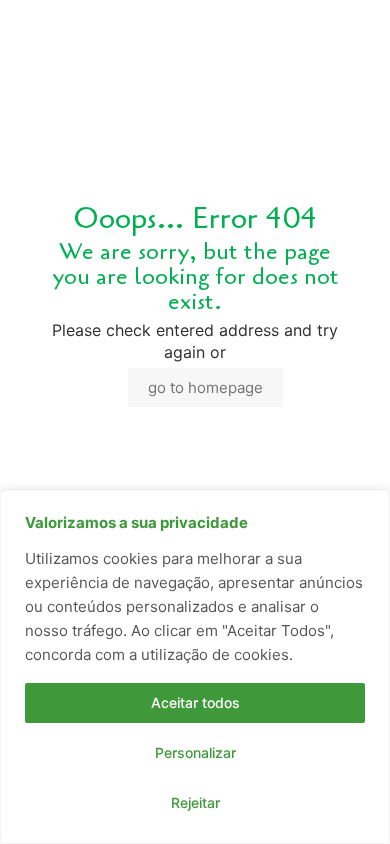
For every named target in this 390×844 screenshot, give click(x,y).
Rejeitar (195, 802)
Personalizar (195, 752)
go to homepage (205, 387)
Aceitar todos (195, 702)
